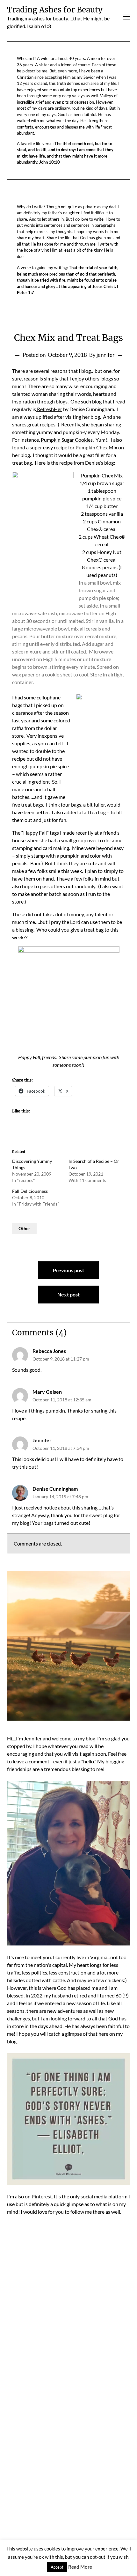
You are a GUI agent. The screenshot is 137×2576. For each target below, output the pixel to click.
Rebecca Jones (49, 1351)
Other (24, 1228)
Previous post (68, 1270)
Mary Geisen (47, 1392)
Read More (80, 2567)
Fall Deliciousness (30, 1191)
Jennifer (42, 1440)
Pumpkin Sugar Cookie (66, 440)
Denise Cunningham (55, 1489)
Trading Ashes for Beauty (55, 10)
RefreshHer (49, 409)
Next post (68, 1294)
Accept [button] (57, 2567)
